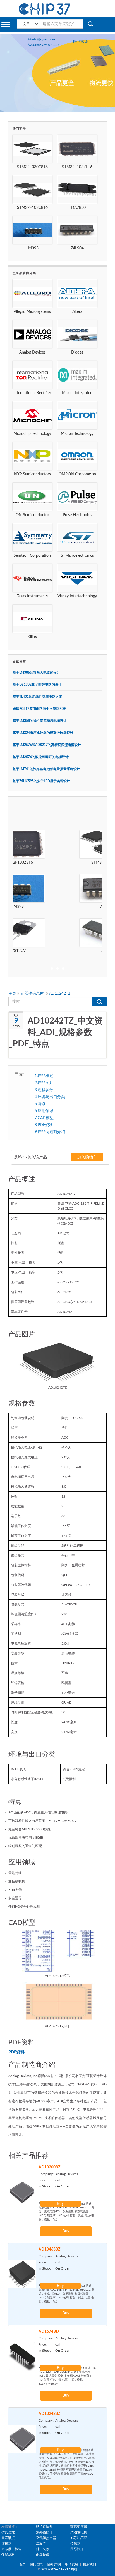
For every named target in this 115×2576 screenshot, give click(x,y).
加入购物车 (87, 1157)
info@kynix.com (43, 39)
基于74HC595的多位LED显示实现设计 (41, 781)
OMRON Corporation (77, 474)
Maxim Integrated (77, 393)
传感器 (75, 2543)
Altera (77, 312)
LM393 (32, 248)
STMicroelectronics (77, 556)
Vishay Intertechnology (77, 596)
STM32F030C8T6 (32, 167)
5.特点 (40, 1104)
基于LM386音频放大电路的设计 (36, 673)
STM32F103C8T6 (32, 208)
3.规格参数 (44, 1090)
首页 (22, 2564)
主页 (13, 994)
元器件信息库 (33, 994)
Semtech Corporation (32, 556)
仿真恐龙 (8, 2532)
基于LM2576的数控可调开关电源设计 (41, 757)
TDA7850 (77, 208)
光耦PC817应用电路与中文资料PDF (39, 709)
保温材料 (8, 2555)
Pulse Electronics (77, 515)
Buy (60, 2204)
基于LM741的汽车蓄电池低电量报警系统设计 (46, 769)
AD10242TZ (60, 994)
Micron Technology (77, 434)
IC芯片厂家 (79, 2538)
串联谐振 (8, 2538)
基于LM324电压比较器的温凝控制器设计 (43, 733)
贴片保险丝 (44, 2527)
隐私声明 (54, 2564)
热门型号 (37, 2564)
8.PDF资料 (44, 1125)
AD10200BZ (49, 2167)
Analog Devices (32, 352)
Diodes (77, 352)
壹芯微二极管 (11, 2549)
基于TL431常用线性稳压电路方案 (37, 697)
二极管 (41, 2543)
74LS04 (77, 248)
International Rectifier (32, 393)
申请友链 (72, 2564)
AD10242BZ (49, 2414)
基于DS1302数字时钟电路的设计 (37, 685)
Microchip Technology (32, 434)
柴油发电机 (79, 2532)
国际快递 (77, 2549)
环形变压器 (79, 2527)
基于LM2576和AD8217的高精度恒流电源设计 (47, 745)
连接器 (6, 2543)
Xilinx (32, 637)
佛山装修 (43, 2549)
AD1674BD (49, 2332)
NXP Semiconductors (32, 474)
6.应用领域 (44, 1111)
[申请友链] (81, 41)
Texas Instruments (32, 596)
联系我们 (89, 2564)
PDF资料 (16, 2052)
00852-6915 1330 (45, 45)
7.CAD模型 (44, 1118)
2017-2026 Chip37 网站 (59, 2569)
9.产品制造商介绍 (50, 1132)
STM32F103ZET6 (77, 167)
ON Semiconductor (32, 515)
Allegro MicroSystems (32, 312)
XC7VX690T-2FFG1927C (57, 951)
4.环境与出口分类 (50, 1097)
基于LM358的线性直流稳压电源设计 (40, 721)
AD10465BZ (49, 2249)
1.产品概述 (44, 1076)
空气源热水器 (46, 2538)
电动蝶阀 (43, 2555)
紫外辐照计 (44, 2532)
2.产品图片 (44, 1083)
